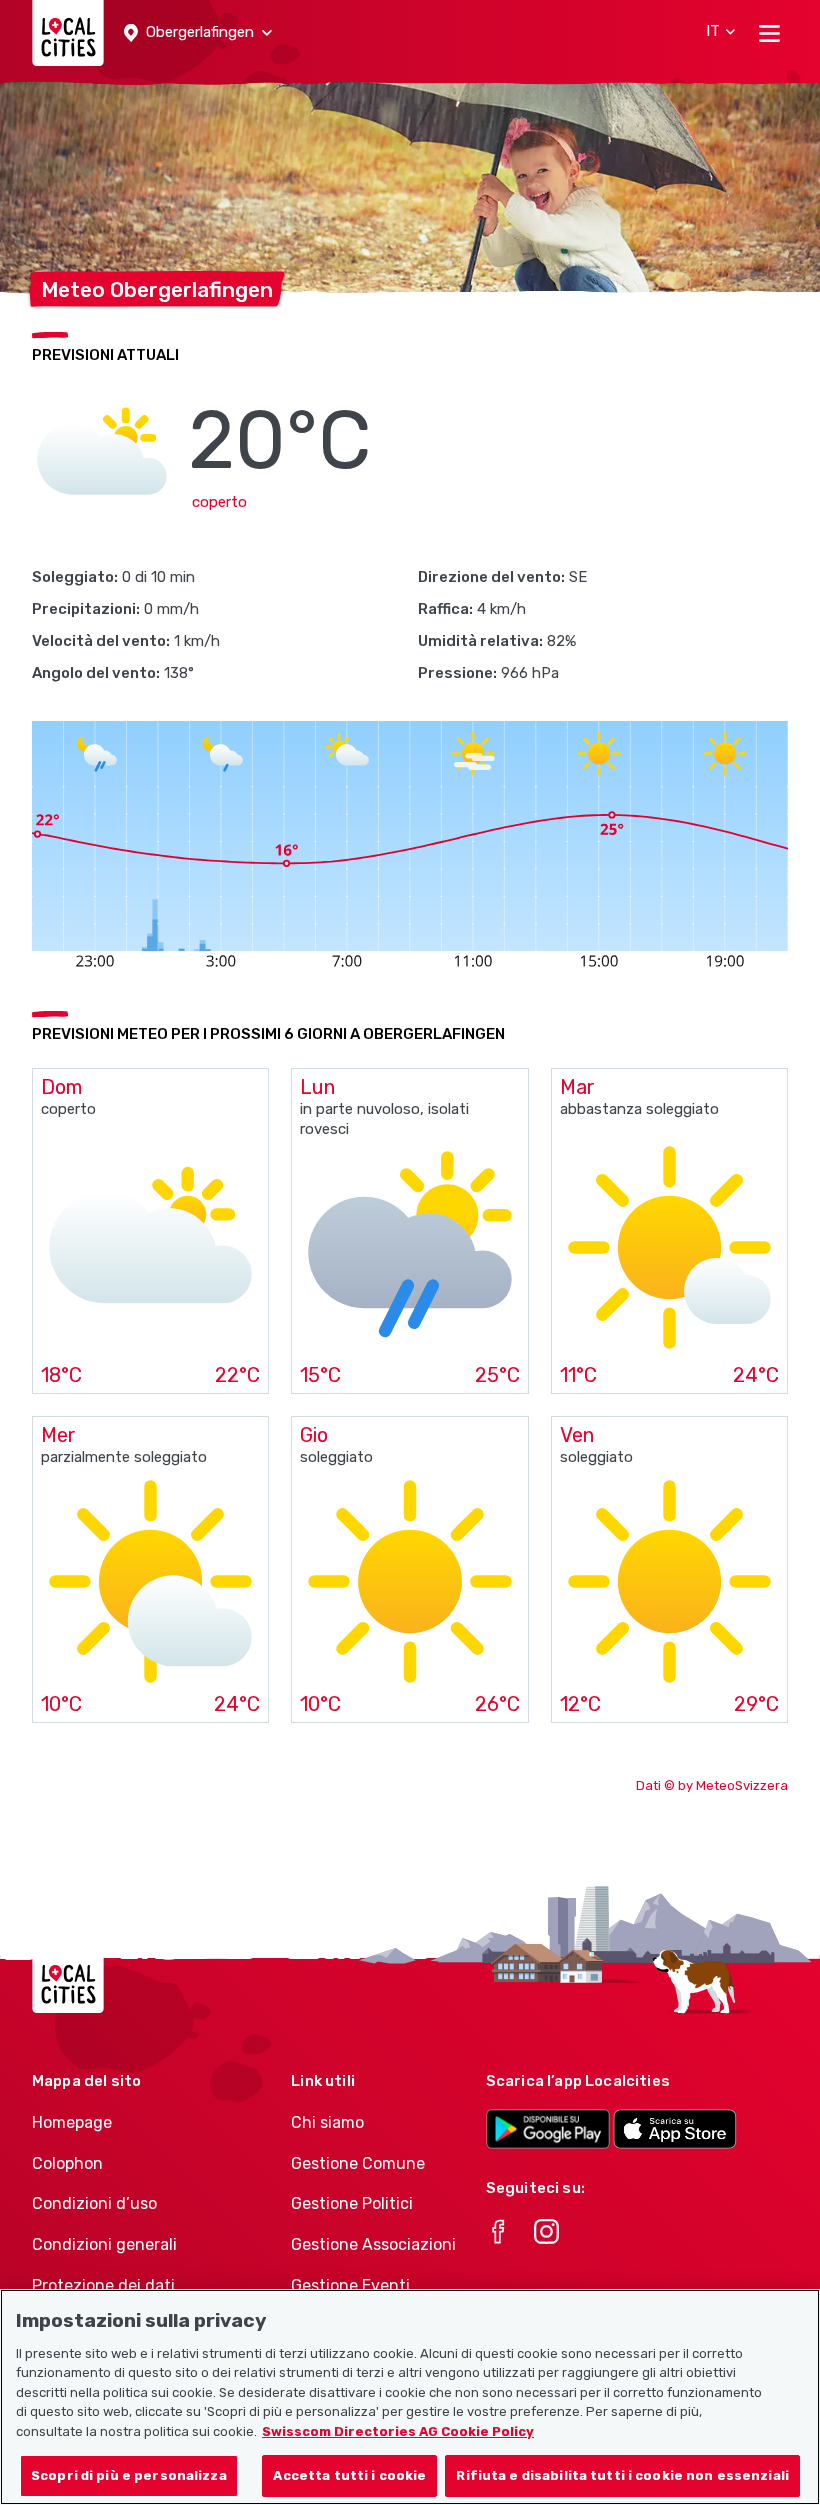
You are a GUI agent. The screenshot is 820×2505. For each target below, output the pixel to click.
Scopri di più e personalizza (129, 2475)
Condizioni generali (104, 2244)
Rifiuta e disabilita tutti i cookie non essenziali (622, 2475)
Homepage (72, 2122)
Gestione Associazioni (373, 2244)
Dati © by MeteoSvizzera (712, 1785)
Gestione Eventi (350, 2285)
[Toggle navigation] (769, 33)
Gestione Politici (352, 2203)
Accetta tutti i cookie (349, 2475)
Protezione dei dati (103, 2285)
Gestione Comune (358, 2163)
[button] (198, 33)
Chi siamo (327, 2122)
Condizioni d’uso (94, 2203)
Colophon (67, 2163)
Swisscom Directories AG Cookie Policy (398, 2431)
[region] (410, 2397)
